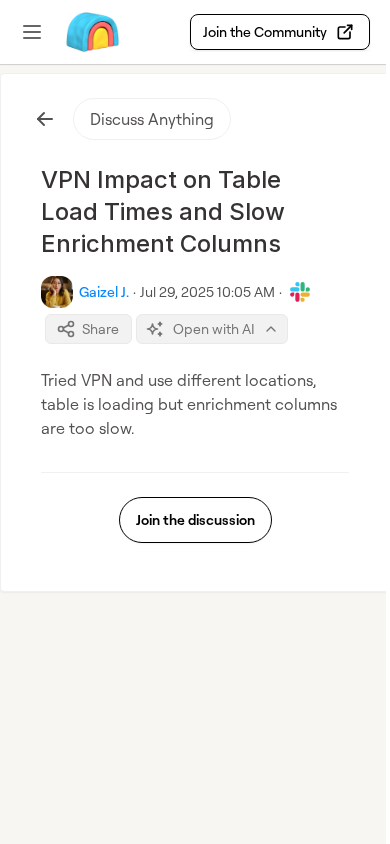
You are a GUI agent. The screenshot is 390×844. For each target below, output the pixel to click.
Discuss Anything (152, 119)
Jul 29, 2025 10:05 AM (207, 291)
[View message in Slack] (300, 292)
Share (100, 328)
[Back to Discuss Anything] (45, 119)
